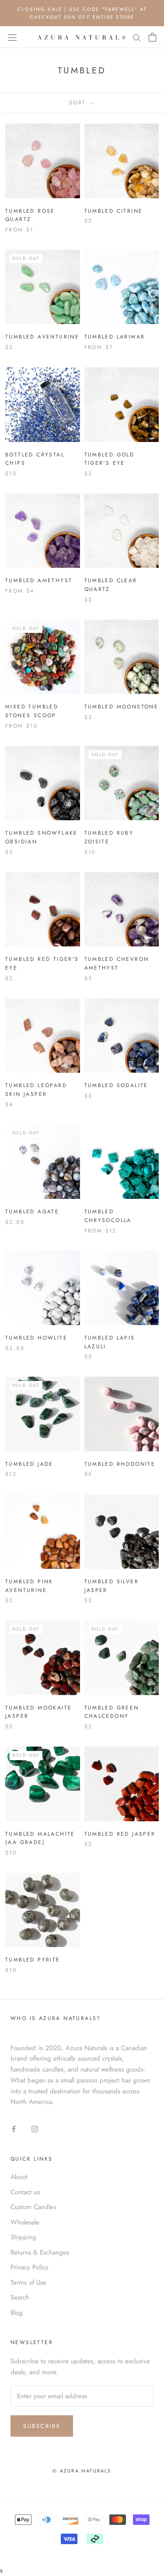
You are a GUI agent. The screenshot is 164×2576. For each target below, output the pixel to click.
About (19, 2177)
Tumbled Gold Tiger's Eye (110, 459)
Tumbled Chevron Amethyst (117, 963)
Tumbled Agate (32, 1212)
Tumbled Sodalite (116, 1085)
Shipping (23, 2237)
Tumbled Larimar (115, 337)
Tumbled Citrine (114, 211)
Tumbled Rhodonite (120, 1464)
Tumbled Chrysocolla (108, 1216)
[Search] (137, 37)
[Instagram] (35, 2129)
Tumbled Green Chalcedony (112, 1712)
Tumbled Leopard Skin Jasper (36, 1090)
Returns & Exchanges (40, 2252)
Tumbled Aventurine (42, 337)
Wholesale (25, 2222)
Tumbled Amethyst (39, 580)
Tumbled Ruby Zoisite (109, 837)
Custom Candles (33, 2207)
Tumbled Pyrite (33, 1960)
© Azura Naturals (82, 2471)
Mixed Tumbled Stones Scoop (32, 711)
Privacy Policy (30, 2267)
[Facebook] (14, 2129)
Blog (17, 2313)
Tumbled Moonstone (122, 707)
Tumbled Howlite (36, 1338)
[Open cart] (152, 37)
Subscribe (42, 2426)
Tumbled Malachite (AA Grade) (40, 1838)
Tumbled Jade (29, 1464)
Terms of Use (28, 2282)
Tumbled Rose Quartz (30, 215)
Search (20, 2297)
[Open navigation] (12, 38)
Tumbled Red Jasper (120, 1834)
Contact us (25, 2192)
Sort (79, 103)
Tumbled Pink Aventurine (29, 1586)
